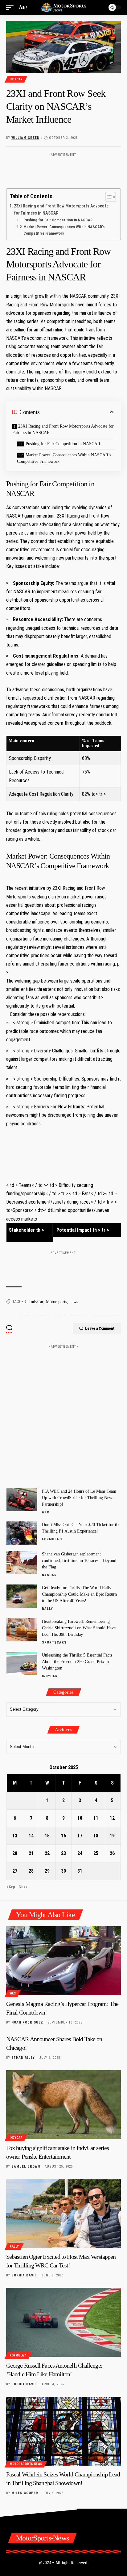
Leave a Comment (100, 1328)
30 (63, 1871)
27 (15, 1871)
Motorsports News (26, 2464)
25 (96, 1853)
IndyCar (16, 79)
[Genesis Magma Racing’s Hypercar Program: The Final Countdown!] (63, 1961)
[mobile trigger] (11, 7)
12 (112, 1818)
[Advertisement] (63, 169)
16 (63, 1836)
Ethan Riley (23, 2058)
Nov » (23, 1887)
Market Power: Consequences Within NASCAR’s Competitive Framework (64, 230)
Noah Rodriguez (27, 2022)
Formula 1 (52, 1539)
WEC (46, 1512)
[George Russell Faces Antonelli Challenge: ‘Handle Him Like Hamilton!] (63, 2322)
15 (47, 1836)
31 (80, 1871)
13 (15, 1836)
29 (47, 1871)
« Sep (11, 1887)
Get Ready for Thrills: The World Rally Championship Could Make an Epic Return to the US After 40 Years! (79, 1594)
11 (96, 1818)
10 (80, 1818)
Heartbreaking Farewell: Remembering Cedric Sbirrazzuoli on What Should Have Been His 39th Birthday (79, 1628)
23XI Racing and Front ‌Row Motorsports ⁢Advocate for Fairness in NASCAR (61, 210)
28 (31, 1871)
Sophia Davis (24, 2275)
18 (96, 1836)
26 (112, 1853)
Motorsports (56, 1302)
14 (31, 1836)
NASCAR (49, 1575)
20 (15, 1853)
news (74, 1302)
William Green (25, 138)
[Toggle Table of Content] (107, 197)
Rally (47, 1609)
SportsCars (54, 1642)
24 (80, 1853)
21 (31, 1853)
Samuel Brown (26, 2167)
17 (80, 1836)
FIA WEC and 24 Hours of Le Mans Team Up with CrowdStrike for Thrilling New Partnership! (79, 1498)
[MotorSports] (64, 7)
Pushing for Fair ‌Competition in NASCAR (58, 220)
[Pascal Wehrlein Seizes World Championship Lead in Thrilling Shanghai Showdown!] (63, 2431)
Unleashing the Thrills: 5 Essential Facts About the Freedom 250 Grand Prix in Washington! (77, 1662)
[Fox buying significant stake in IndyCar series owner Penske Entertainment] (63, 2105)
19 (112, 1836)
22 (47, 1853)
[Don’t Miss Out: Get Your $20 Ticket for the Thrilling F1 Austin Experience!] (22, 1533)
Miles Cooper (25, 2493)
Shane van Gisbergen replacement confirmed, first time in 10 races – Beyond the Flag (79, 1561)
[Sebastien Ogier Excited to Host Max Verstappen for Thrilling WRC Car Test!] (63, 2213)
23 (63, 1853)
